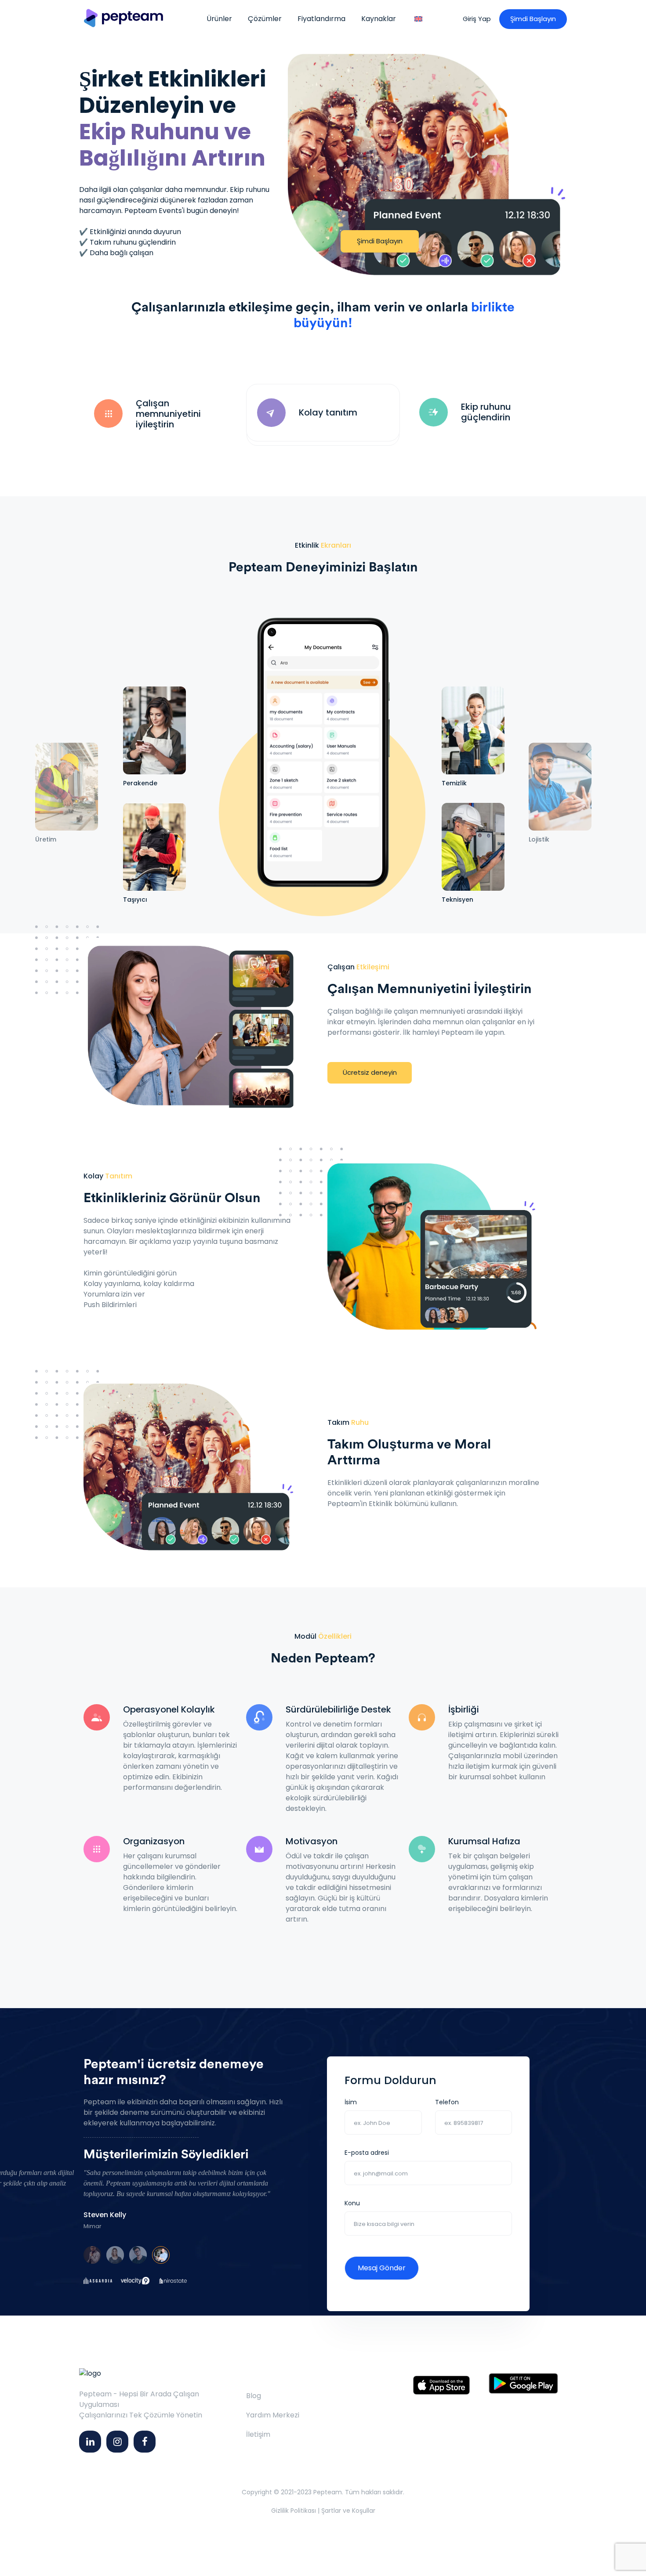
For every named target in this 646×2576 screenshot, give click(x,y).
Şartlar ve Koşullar (348, 2511)
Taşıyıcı (135, 900)
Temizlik (454, 783)
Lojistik (539, 840)
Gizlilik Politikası (294, 2511)
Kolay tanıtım (328, 412)
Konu (352, 2203)
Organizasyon (154, 1841)
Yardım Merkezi (273, 2415)
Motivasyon (312, 1841)
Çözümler (265, 19)
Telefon (447, 2102)
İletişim (258, 2434)
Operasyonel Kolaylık (169, 1709)
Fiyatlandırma (321, 19)
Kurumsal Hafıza (484, 1841)
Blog (254, 2396)
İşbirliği (464, 1709)
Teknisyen (457, 900)
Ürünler (219, 19)
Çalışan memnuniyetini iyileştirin (168, 414)
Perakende (140, 783)
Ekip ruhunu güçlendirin (486, 412)
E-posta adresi (367, 2153)
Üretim (46, 840)
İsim (351, 2102)
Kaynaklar (379, 19)
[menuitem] (418, 19)
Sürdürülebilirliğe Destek (338, 1709)
